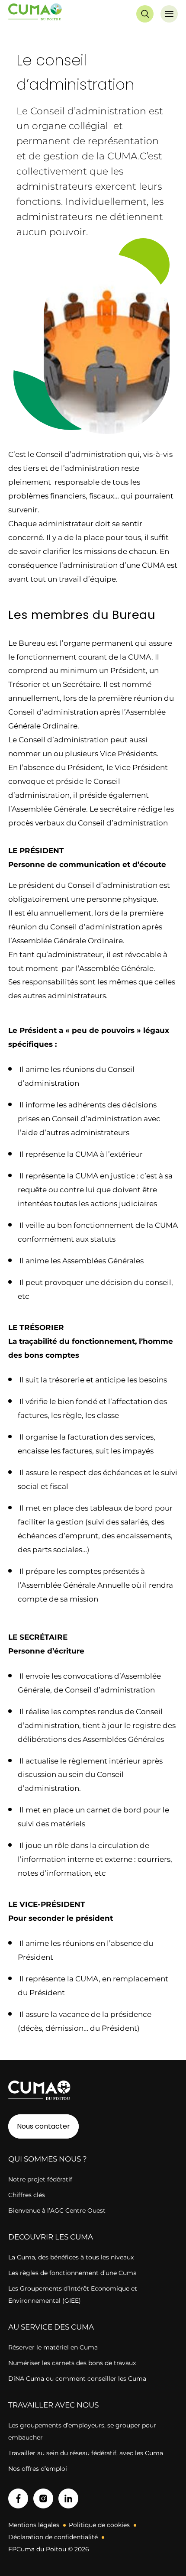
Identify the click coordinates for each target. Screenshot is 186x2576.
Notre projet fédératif (40, 2179)
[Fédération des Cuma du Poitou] (35, 14)
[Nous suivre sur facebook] (18, 2498)
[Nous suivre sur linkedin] (68, 2498)
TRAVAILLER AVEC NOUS (53, 2405)
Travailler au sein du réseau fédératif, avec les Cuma (86, 2453)
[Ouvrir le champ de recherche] (145, 14)
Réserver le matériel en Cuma (53, 2347)
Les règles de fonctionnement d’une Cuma (72, 2273)
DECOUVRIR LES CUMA (51, 2237)
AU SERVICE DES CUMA (51, 2327)
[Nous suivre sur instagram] (43, 2498)
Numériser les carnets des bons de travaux (72, 2363)
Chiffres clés (27, 2195)
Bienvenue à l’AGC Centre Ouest (57, 2210)
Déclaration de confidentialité (53, 2537)
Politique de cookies (99, 2525)
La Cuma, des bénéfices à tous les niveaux (71, 2257)
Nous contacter (43, 2126)
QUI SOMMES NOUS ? (48, 2159)
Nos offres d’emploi (38, 2469)
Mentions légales (34, 2525)
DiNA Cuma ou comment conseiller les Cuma (77, 2379)
